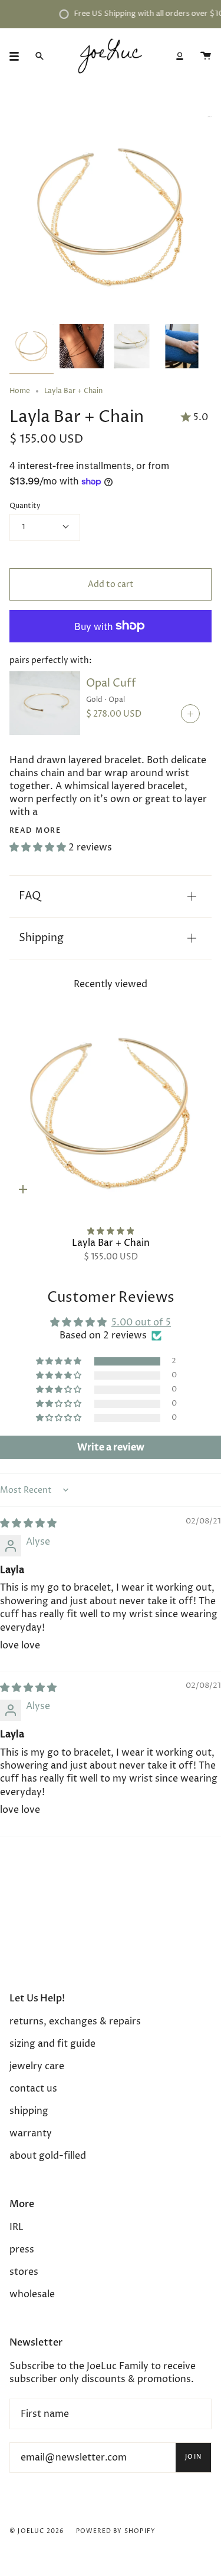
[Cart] (206, 56)
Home (20, 391)
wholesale (32, 2294)
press (22, 2250)
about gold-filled (48, 2156)
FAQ (30, 896)
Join (193, 2457)
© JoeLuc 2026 (37, 2531)
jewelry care (37, 2066)
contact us (33, 2089)
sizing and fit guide (52, 2044)
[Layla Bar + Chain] (111, 1113)
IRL (17, 2227)
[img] (28, 1523)
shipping (29, 2111)
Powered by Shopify (116, 2531)
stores (24, 2272)
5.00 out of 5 (141, 1322)
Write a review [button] (111, 1447)
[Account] (180, 56)
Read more (35, 830)
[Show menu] (18, 56)
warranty (31, 2133)
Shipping (41, 938)
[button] (39, 847)
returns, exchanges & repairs (75, 2021)
